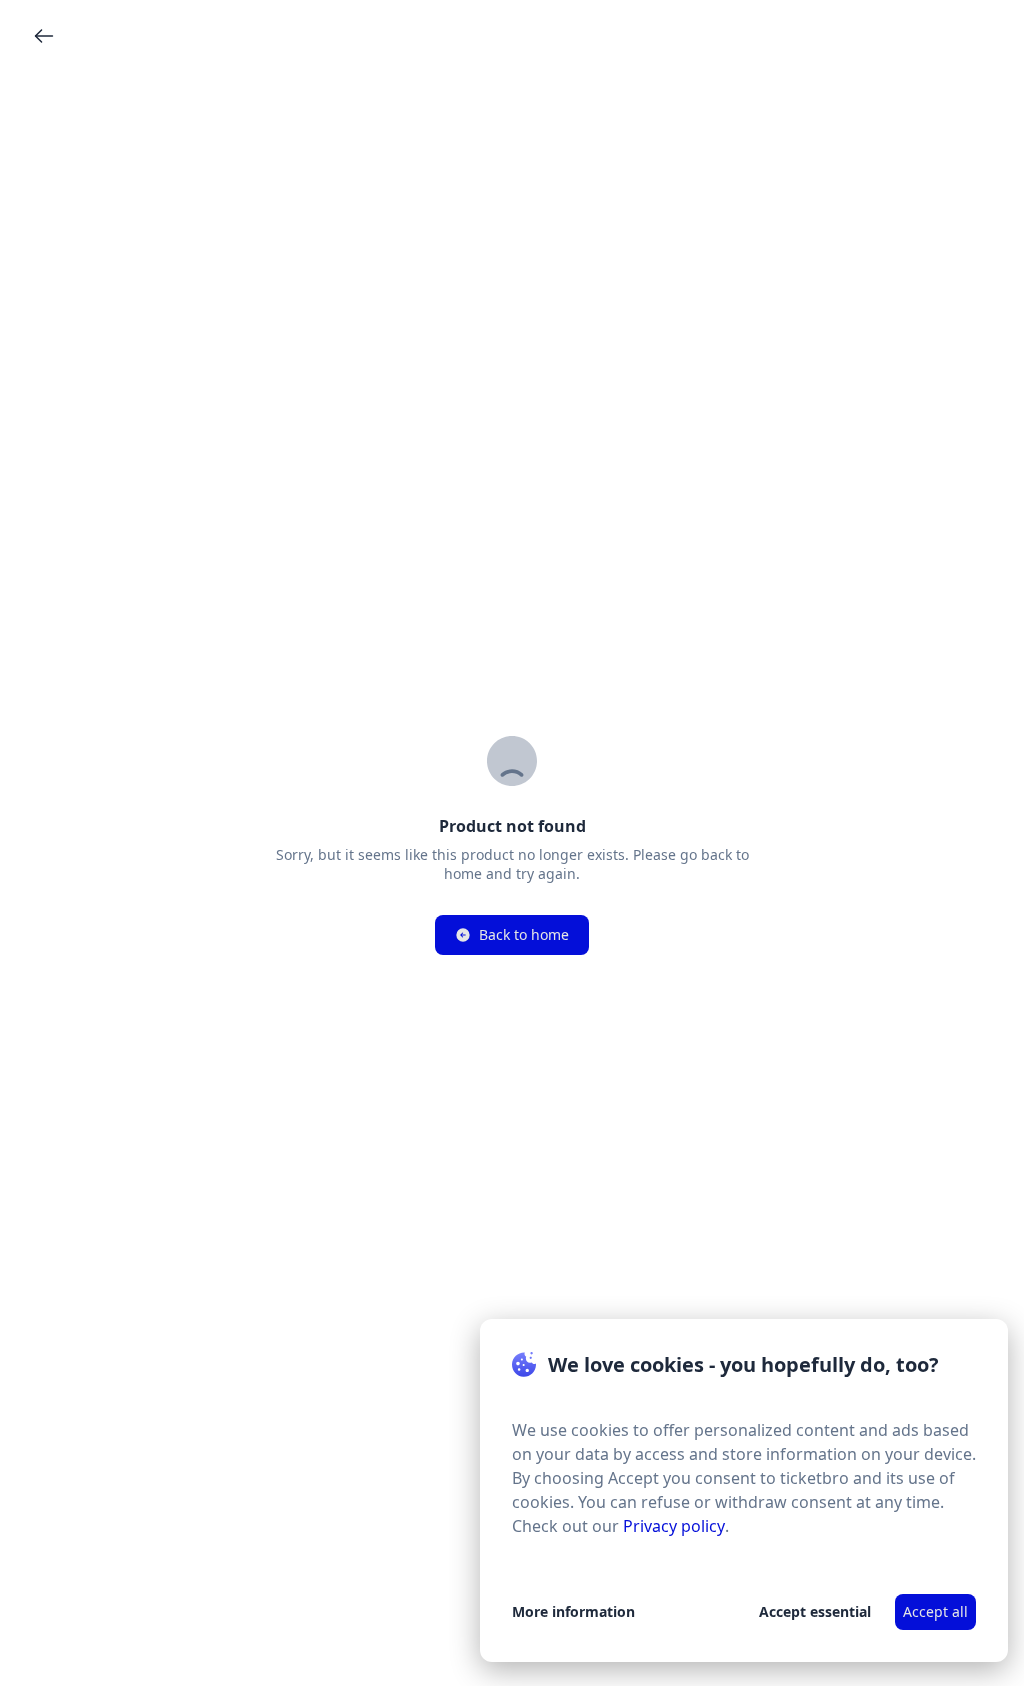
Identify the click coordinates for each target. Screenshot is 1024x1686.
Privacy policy (674, 1526)
